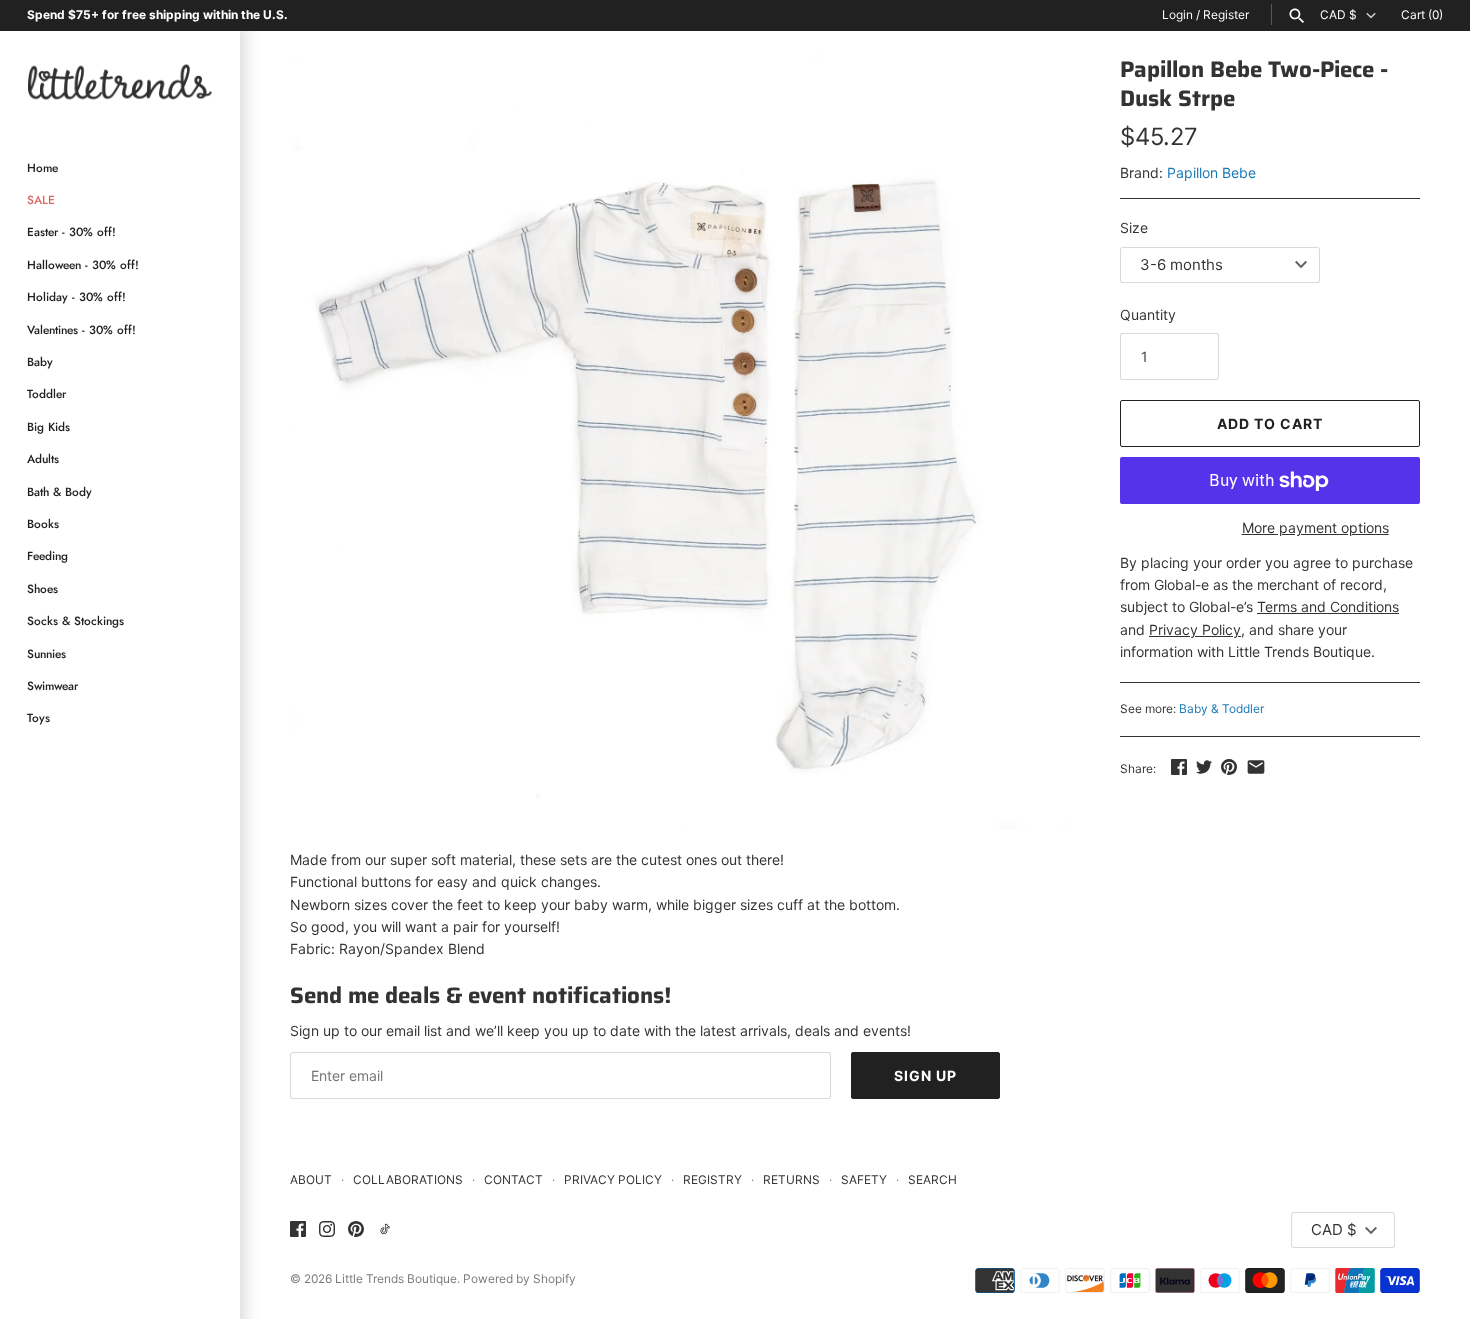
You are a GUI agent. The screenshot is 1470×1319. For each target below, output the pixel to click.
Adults (43, 458)
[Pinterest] (356, 1230)
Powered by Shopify (519, 1278)
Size (1134, 227)
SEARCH (932, 1179)
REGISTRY (712, 1179)
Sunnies (46, 653)
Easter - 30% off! (71, 231)
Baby (40, 361)
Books (43, 523)
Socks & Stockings (75, 620)
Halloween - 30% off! (83, 264)
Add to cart (1270, 423)
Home (42, 167)
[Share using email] (1256, 766)
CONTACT (513, 1179)
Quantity (1148, 314)
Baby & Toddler (1221, 708)
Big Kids (48, 426)
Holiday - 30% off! (76, 296)
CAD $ (1338, 15)
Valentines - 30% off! (81, 329)
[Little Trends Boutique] (120, 81)
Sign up (925, 1075)
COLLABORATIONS (408, 1179)
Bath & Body (59, 491)
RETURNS (791, 1179)
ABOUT (311, 1179)
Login (1177, 14)
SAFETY (864, 1179)
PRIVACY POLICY (613, 1179)
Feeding (47, 555)
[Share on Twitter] (1204, 766)
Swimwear (52, 685)
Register (1226, 14)
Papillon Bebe (1211, 172)
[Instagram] (327, 1230)
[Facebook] (298, 1230)
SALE (41, 199)
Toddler (46, 393)
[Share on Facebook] (1179, 766)
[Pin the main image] (1229, 766)
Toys (38, 717)
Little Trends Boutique (396, 1278)
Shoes (42, 588)
